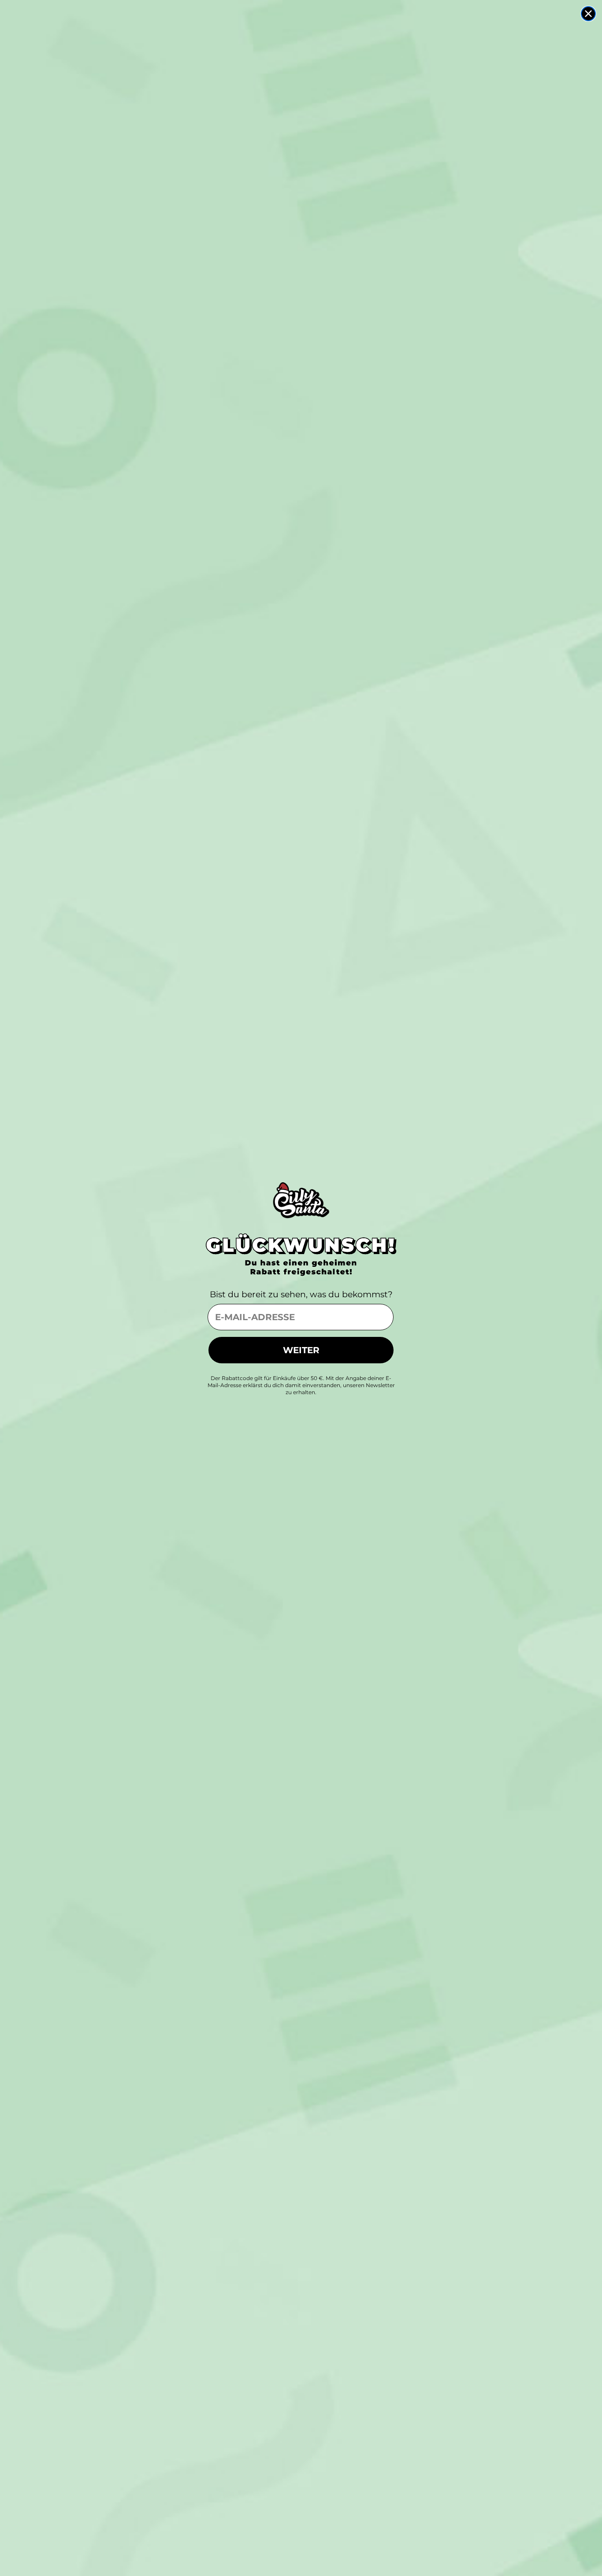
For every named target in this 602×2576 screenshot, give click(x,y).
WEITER (301, 1350)
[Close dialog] (588, 14)
